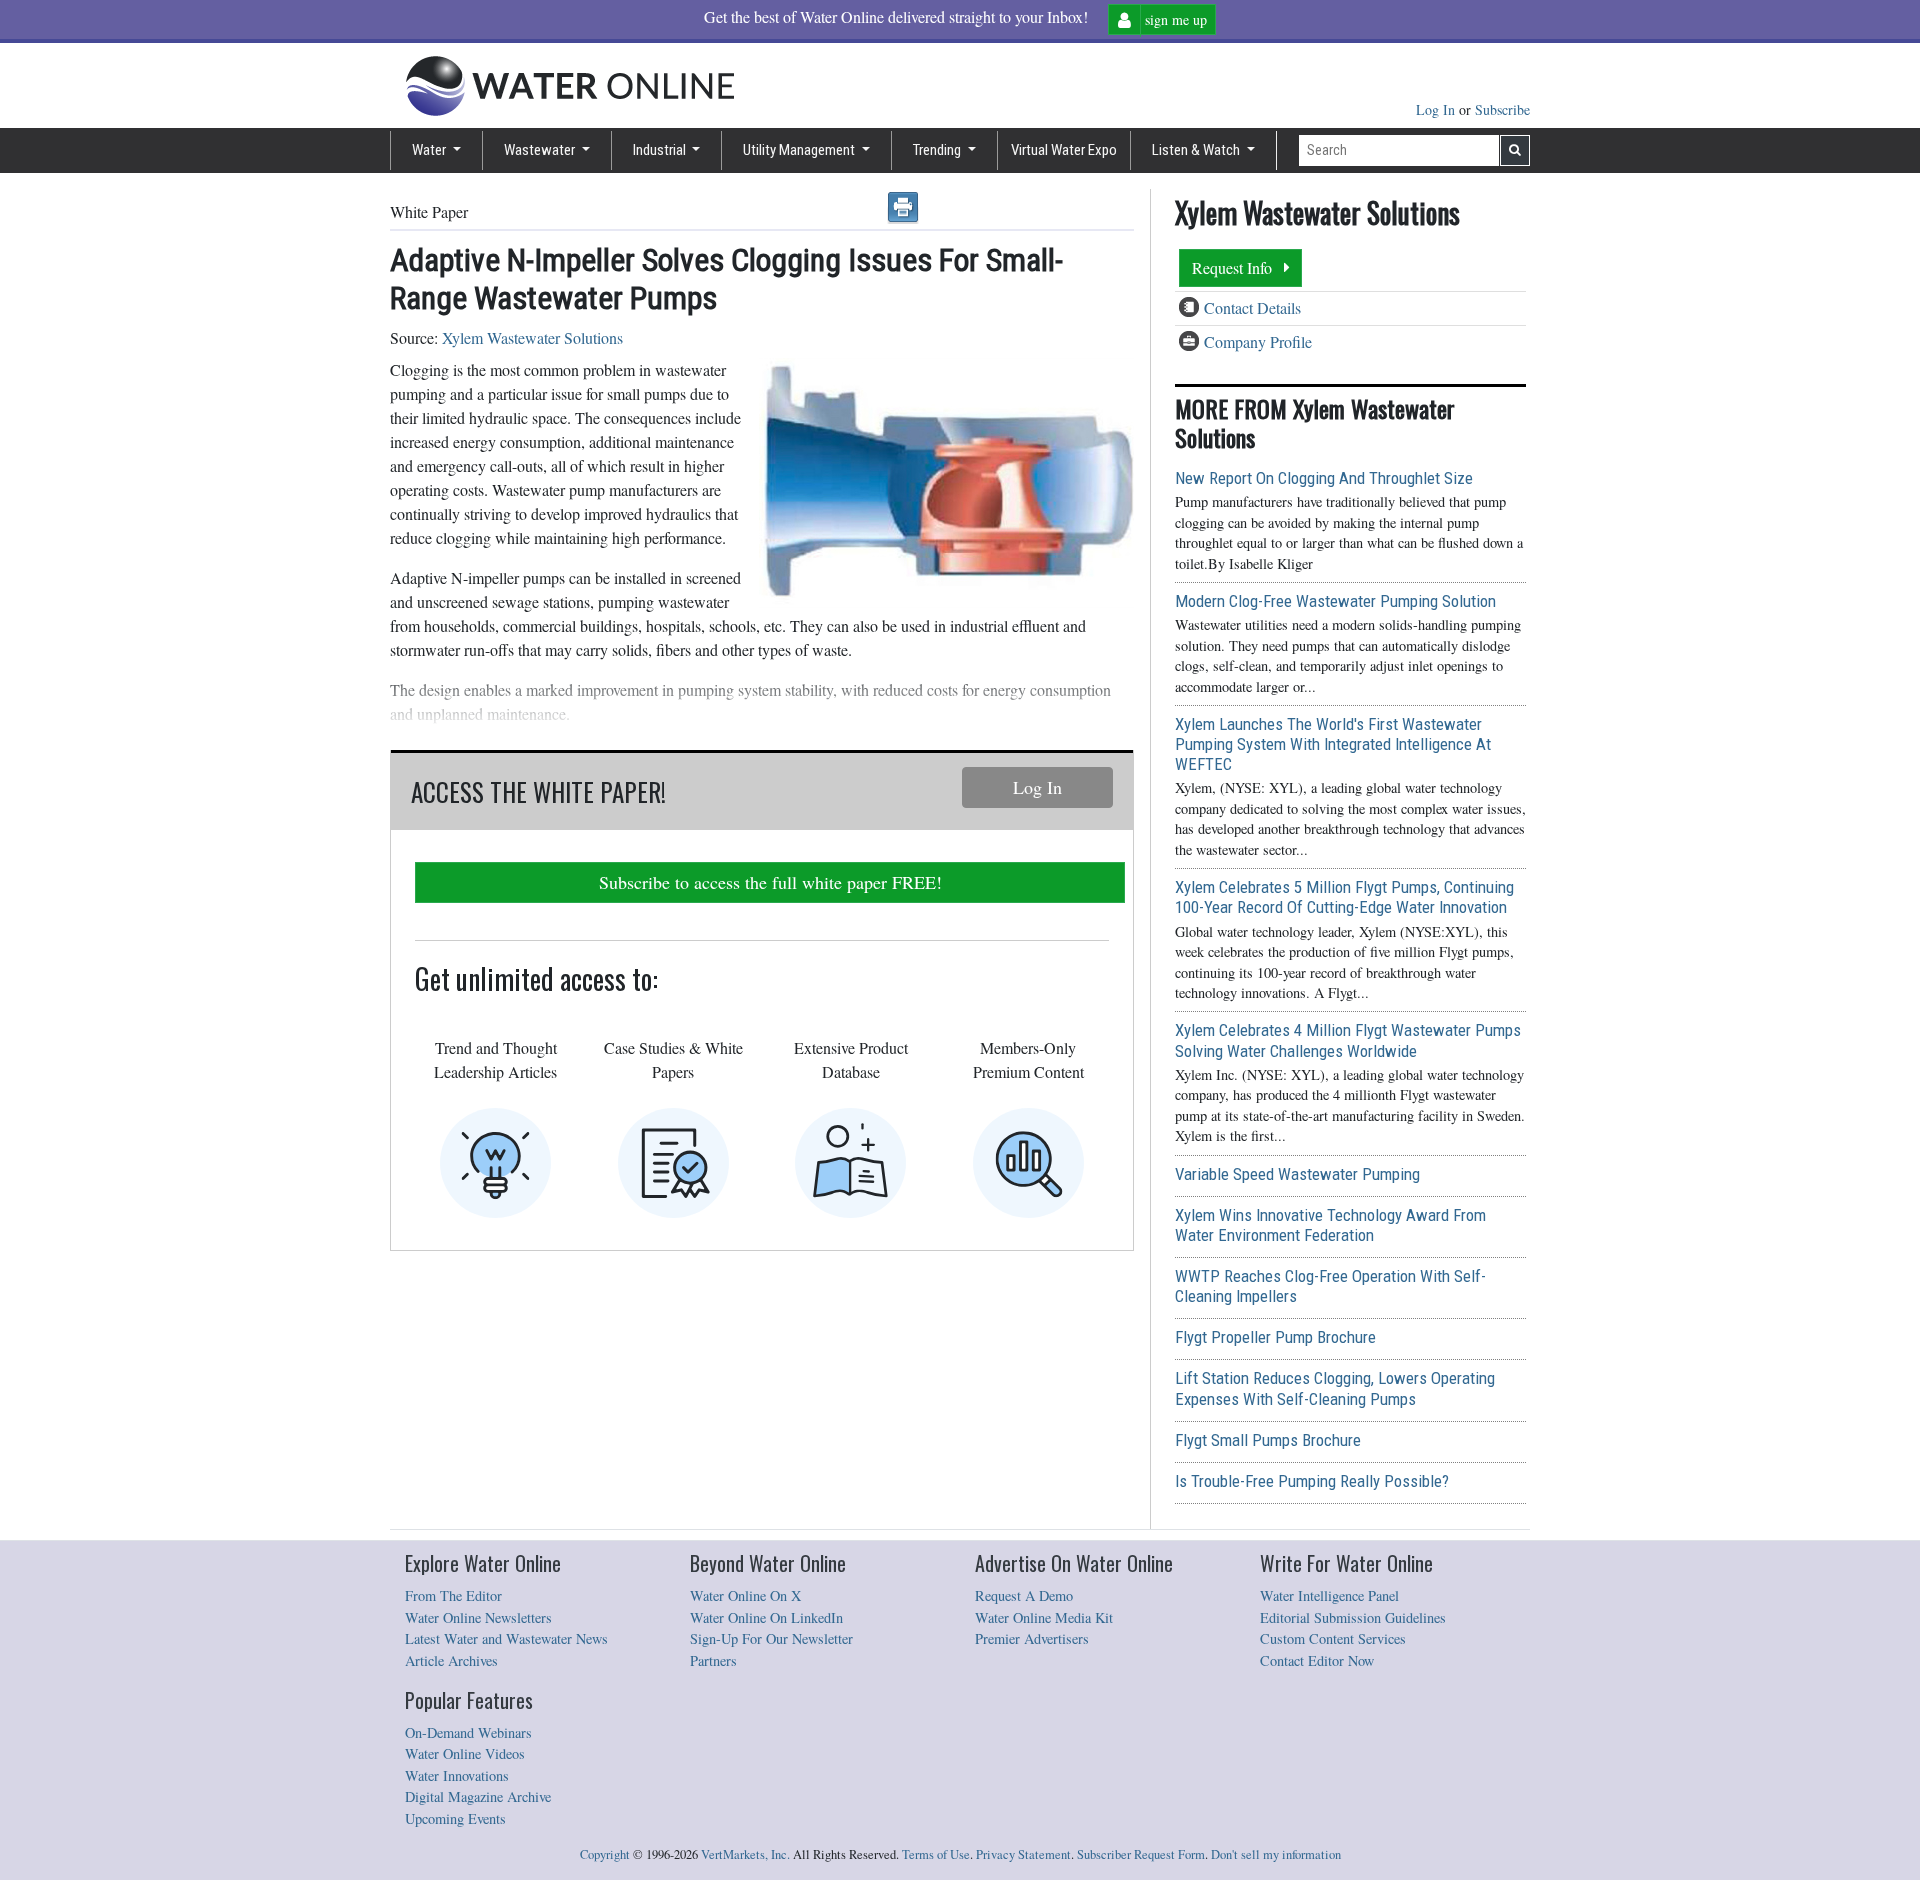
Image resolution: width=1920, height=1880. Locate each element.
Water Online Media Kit (1044, 1617)
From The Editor (453, 1595)
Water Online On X (745, 1595)
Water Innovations (457, 1775)
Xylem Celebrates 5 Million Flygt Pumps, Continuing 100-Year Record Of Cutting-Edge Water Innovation (1344, 897)
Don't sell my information (1276, 1854)
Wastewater (541, 150)
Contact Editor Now (1317, 1660)
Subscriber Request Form (1141, 1854)
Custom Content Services (1333, 1638)
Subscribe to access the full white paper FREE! (770, 882)
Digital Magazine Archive (478, 1796)
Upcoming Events (455, 1818)
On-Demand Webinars (468, 1732)
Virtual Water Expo (1064, 150)
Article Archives (451, 1660)
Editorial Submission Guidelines (1353, 1617)
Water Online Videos (465, 1753)
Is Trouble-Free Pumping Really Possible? (1312, 1481)
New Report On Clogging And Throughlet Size (1324, 478)
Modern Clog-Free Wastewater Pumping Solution (1335, 601)
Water (430, 150)
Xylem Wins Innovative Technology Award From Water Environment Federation (1330, 1225)
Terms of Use (936, 1854)
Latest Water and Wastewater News (506, 1638)
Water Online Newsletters (478, 1617)
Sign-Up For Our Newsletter (771, 1638)
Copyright (605, 1854)
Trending (938, 150)
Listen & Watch (1197, 150)
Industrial (661, 150)
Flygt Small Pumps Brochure (1268, 1440)
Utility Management (800, 150)
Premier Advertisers (1032, 1638)
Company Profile (1258, 341)
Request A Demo (1024, 1595)
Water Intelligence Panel (1329, 1595)
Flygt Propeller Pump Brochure (1275, 1337)
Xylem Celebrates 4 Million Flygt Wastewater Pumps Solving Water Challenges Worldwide (1348, 1040)
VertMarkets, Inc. (745, 1854)
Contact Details (1252, 307)
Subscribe (1502, 109)
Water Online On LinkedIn (766, 1617)
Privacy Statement (1023, 1854)
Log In (1437, 109)
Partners (713, 1660)
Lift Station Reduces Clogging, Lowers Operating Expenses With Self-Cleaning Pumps (1335, 1388)
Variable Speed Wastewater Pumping (1297, 1174)
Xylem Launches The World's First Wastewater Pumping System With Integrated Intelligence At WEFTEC (1333, 744)
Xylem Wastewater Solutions (532, 337)
